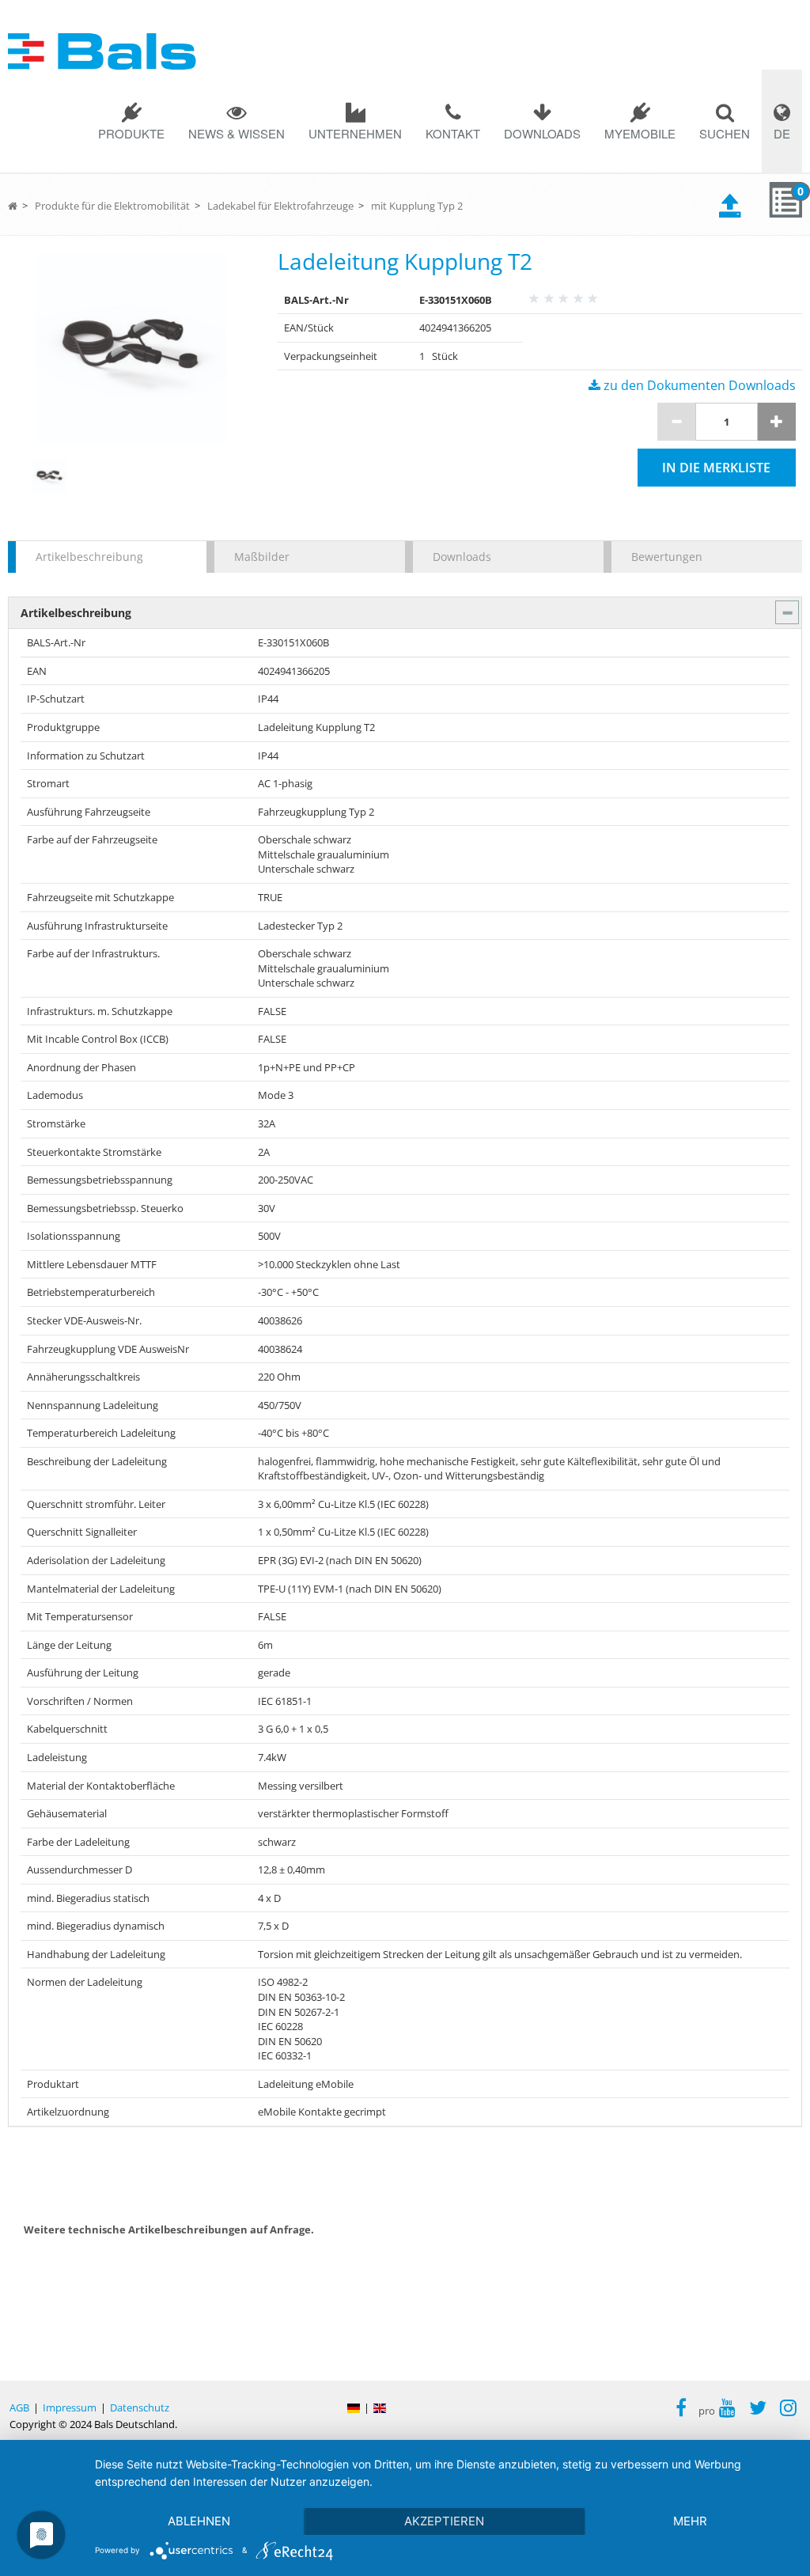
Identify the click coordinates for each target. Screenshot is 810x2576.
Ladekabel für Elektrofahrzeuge (280, 206)
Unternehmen (355, 133)
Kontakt (453, 133)
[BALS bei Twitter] (758, 2410)
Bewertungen (667, 557)
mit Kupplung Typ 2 (417, 206)
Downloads (542, 133)
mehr (690, 2521)
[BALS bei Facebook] (681, 2410)
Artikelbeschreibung (89, 557)
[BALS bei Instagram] (788, 2410)
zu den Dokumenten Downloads (698, 385)
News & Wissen (237, 133)
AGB (19, 2407)
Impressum (70, 2407)
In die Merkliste (716, 468)
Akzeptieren (444, 2521)
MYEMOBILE (640, 133)
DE (782, 133)
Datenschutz (140, 2407)
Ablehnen (199, 2521)
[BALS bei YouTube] (727, 2410)
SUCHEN (725, 133)
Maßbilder (262, 557)
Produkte (131, 133)
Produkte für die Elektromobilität (112, 206)
